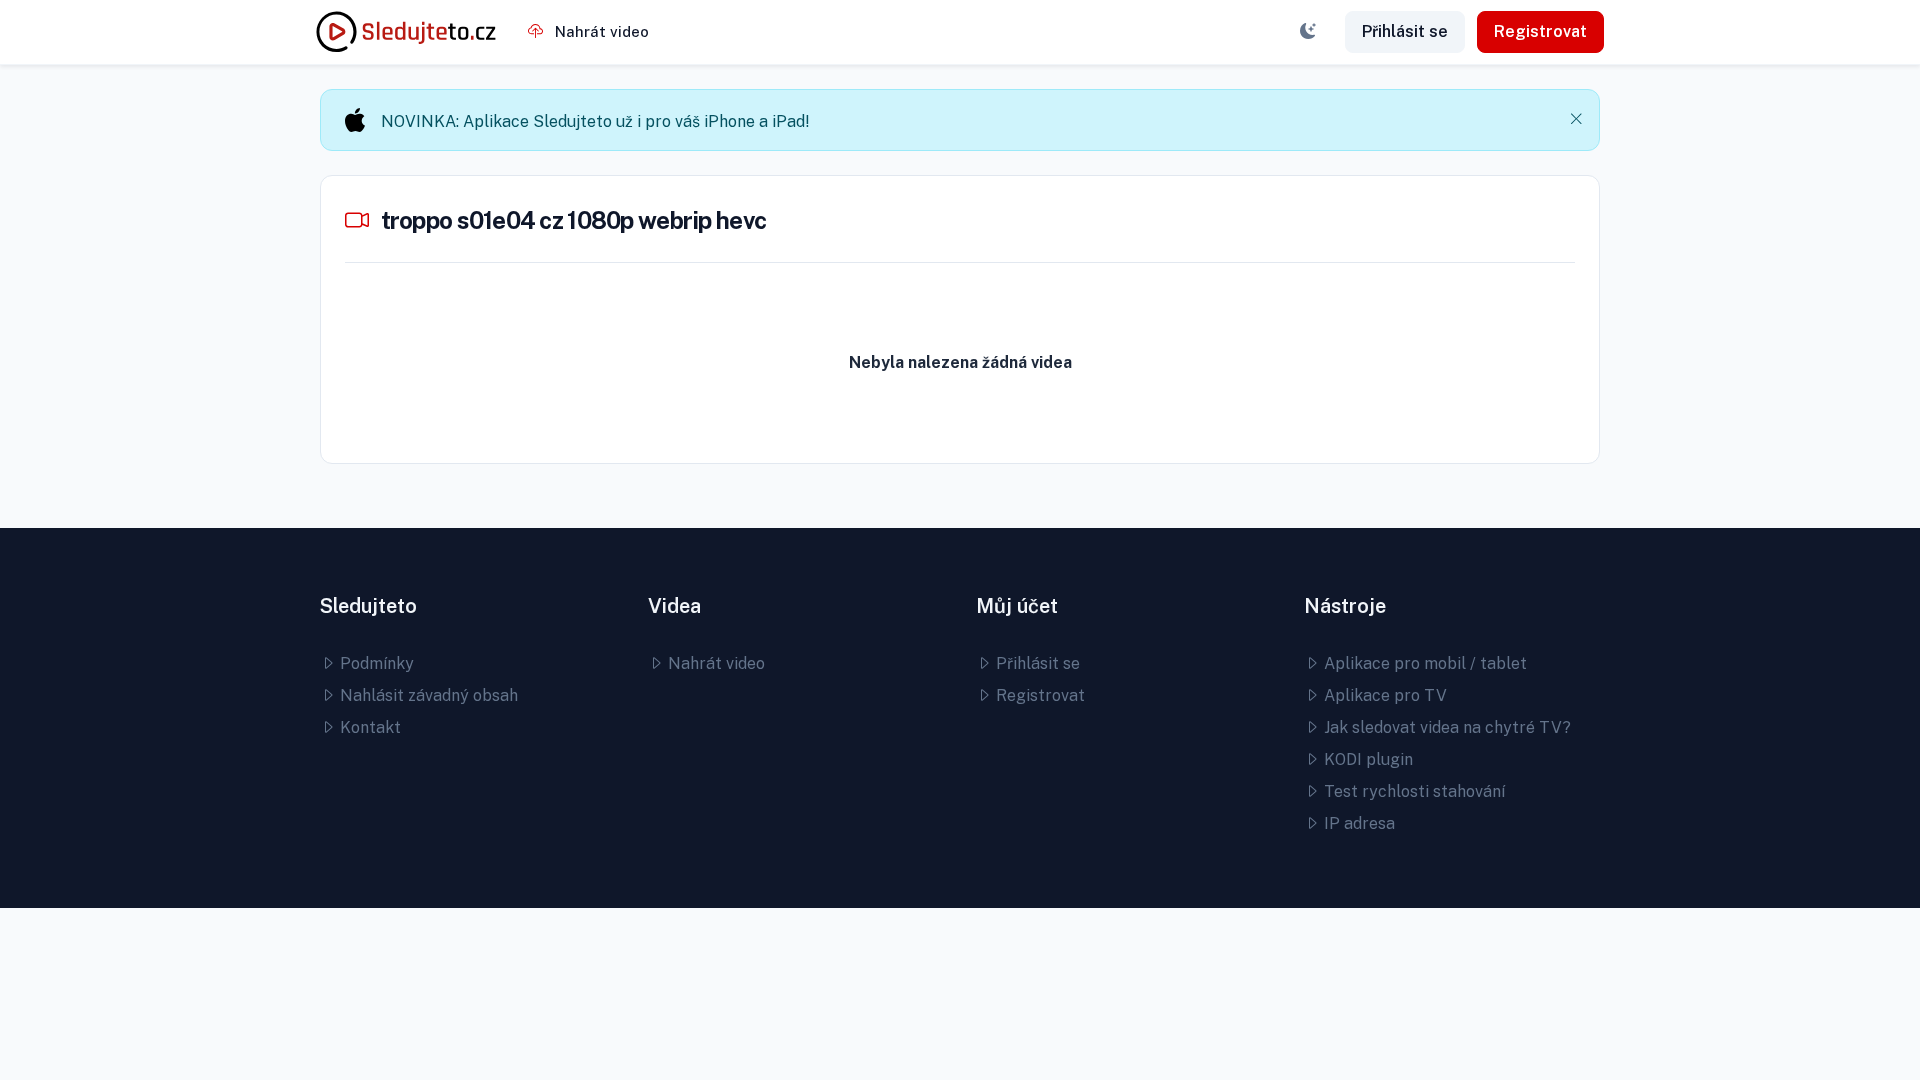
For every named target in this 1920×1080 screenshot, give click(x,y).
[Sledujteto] (406, 32)
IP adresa (1357, 823)
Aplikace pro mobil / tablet (1423, 663)
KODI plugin (1366, 759)
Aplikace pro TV (1383, 695)
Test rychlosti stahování (1412, 791)
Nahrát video (600, 31)
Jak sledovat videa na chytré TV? (1445, 727)
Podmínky (375, 663)
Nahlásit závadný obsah (427, 695)
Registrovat (1540, 31)
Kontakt (368, 727)
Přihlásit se (1405, 31)
